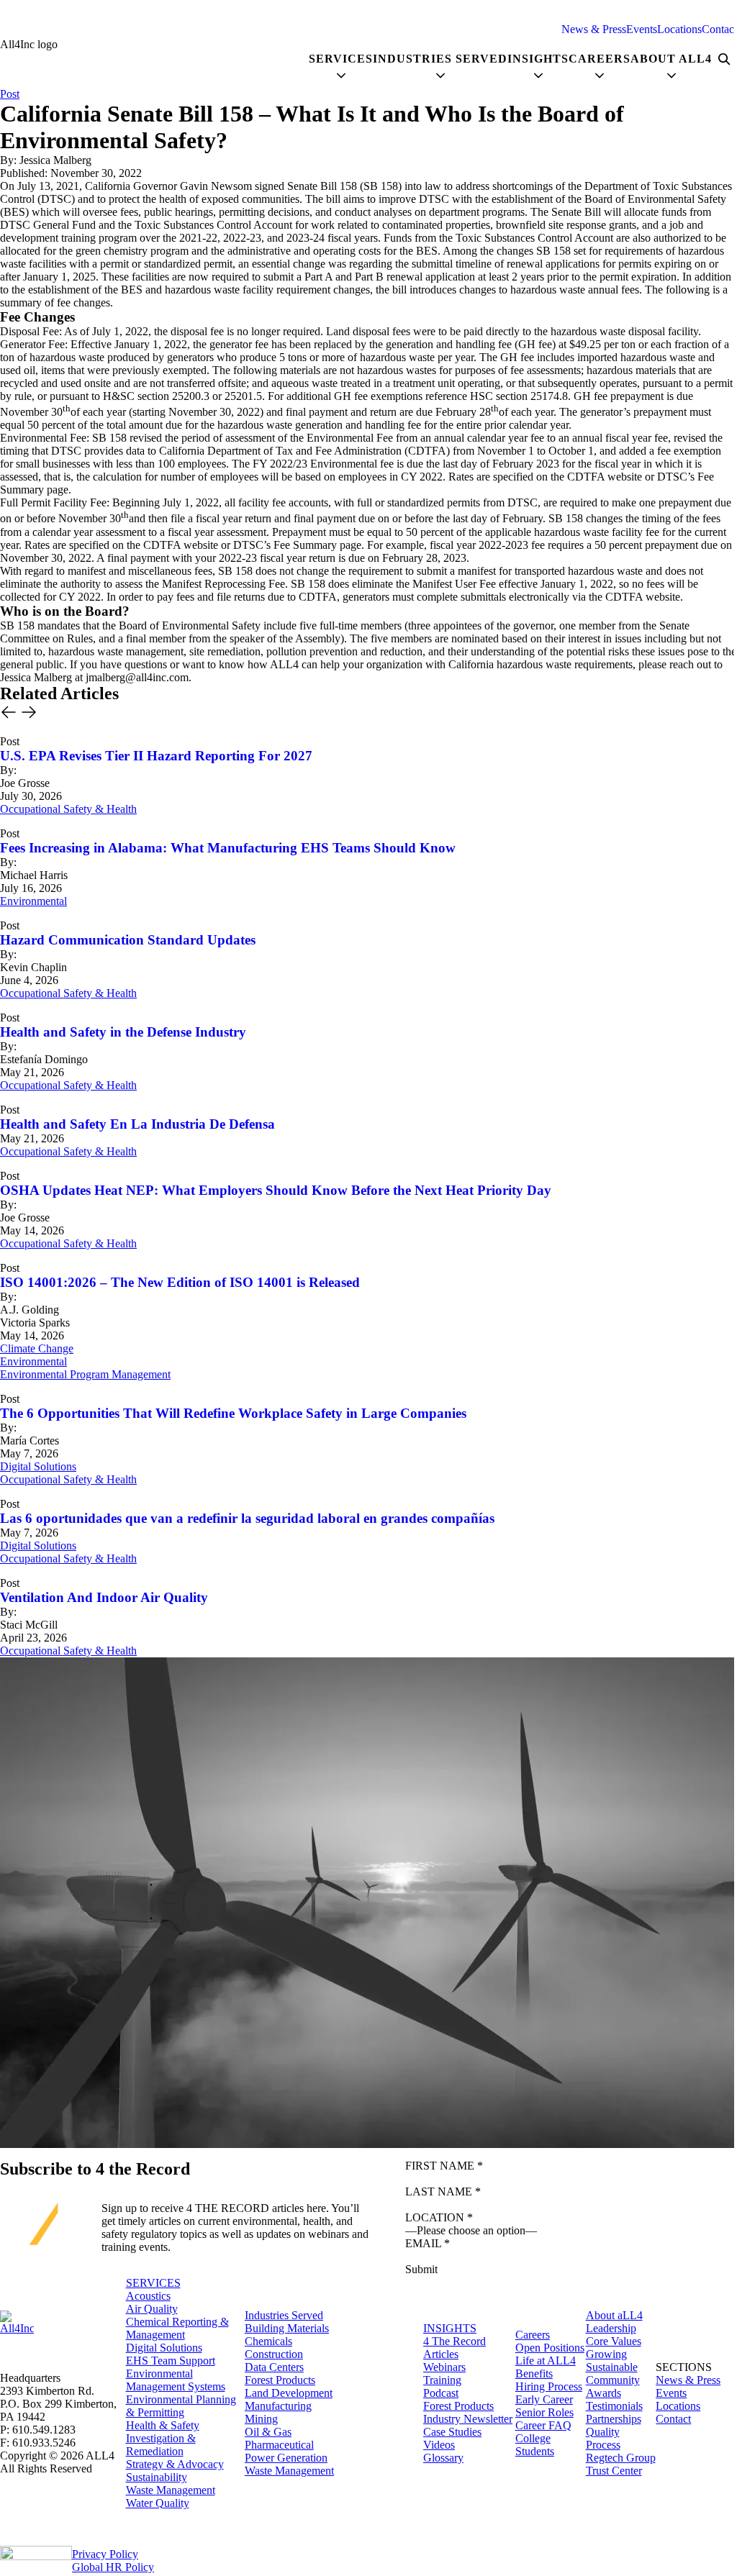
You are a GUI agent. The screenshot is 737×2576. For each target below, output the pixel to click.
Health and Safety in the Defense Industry (123, 1032)
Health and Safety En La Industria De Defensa (137, 1124)
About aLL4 (614, 2315)
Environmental (33, 901)
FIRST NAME (444, 2166)
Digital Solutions (38, 1466)
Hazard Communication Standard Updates (128, 940)
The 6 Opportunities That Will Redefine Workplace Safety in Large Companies (233, 1413)
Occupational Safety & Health (68, 809)
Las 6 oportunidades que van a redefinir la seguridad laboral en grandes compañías (247, 1518)
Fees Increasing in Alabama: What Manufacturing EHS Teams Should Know (228, 848)
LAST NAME (443, 2192)
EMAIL (428, 2243)
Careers (533, 2335)
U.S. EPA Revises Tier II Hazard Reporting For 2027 (156, 756)
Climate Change (37, 1348)
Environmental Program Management (85, 1374)
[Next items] (29, 714)
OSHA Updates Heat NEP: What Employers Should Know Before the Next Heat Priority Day (276, 1190)
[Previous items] (9, 714)
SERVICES (153, 2283)
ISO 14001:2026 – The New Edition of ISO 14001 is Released (180, 1282)
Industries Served (284, 2315)
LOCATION (439, 2217)
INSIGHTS (450, 2328)
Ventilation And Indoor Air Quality (104, 1597)
